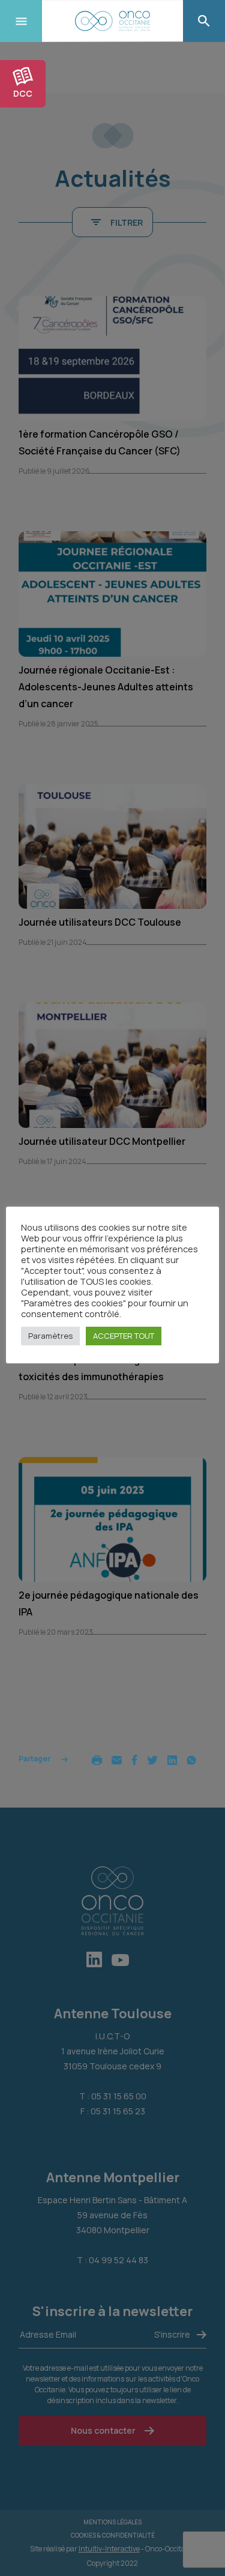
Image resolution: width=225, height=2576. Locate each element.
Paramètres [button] (50, 1336)
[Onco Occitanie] (112, 21)
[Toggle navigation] (21, 21)
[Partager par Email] (117, 1759)
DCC (23, 93)
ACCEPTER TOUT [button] (124, 1336)
